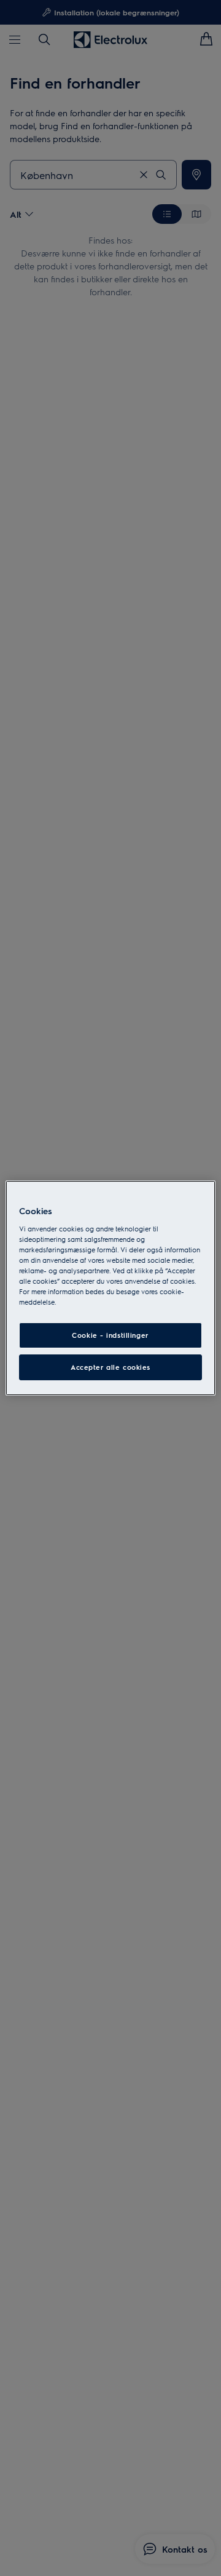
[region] (110, 1288)
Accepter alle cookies (110, 1367)
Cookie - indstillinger (110, 1335)
